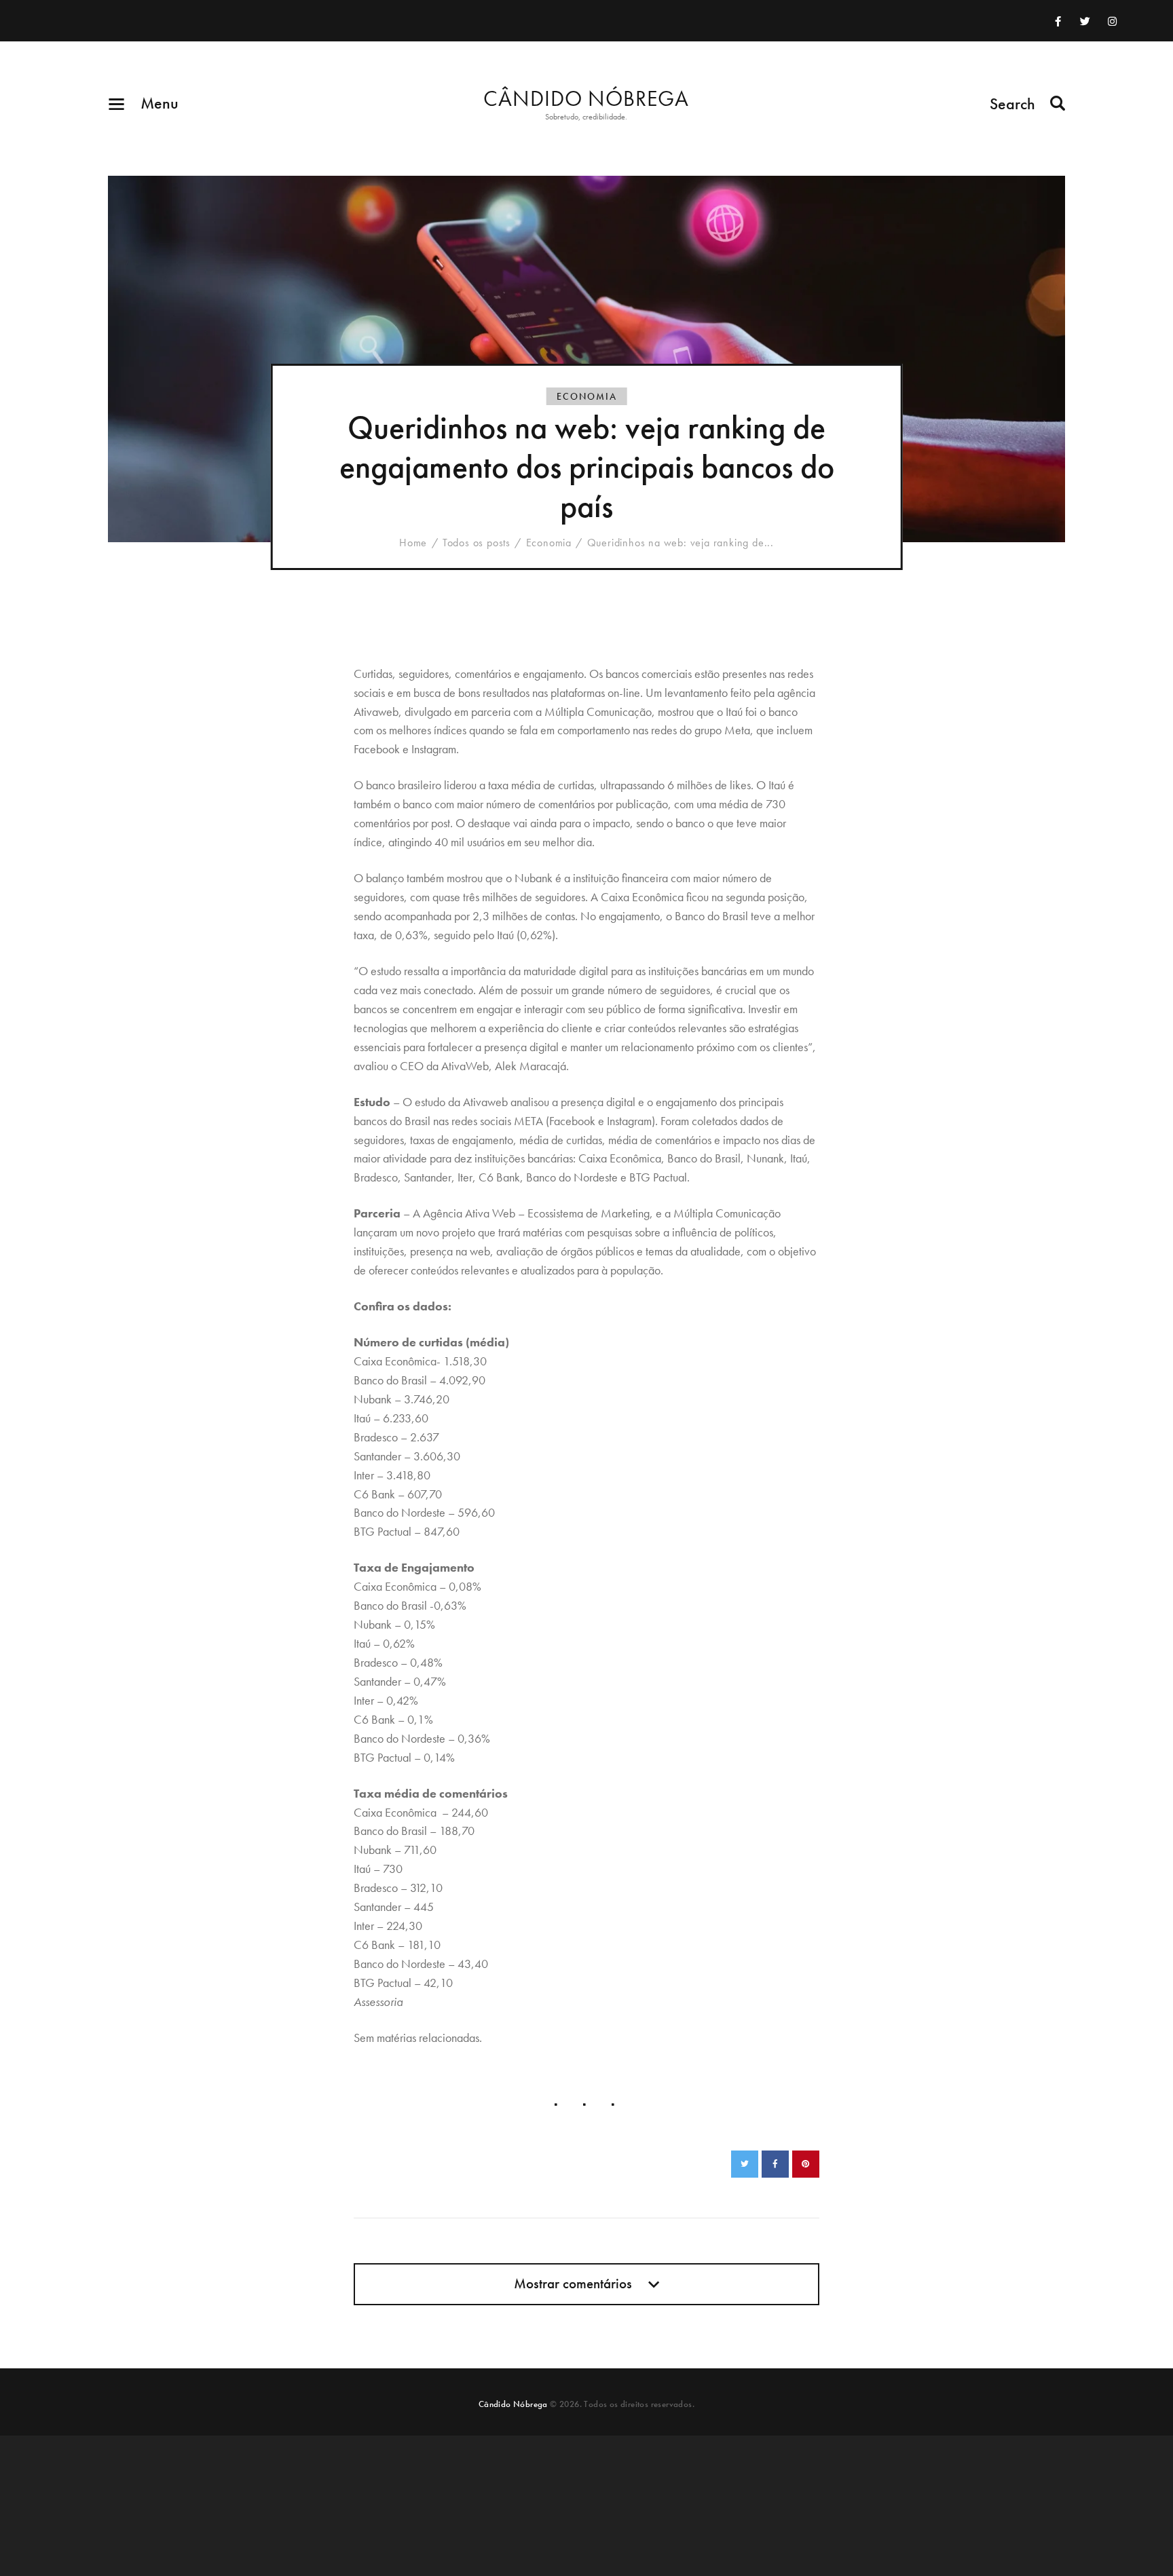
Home (413, 543)
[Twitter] (1085, 21)
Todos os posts (477, 543)
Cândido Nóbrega (513, 2404)
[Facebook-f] (1058, 21)
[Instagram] (1112, 21)
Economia (587, 396)
